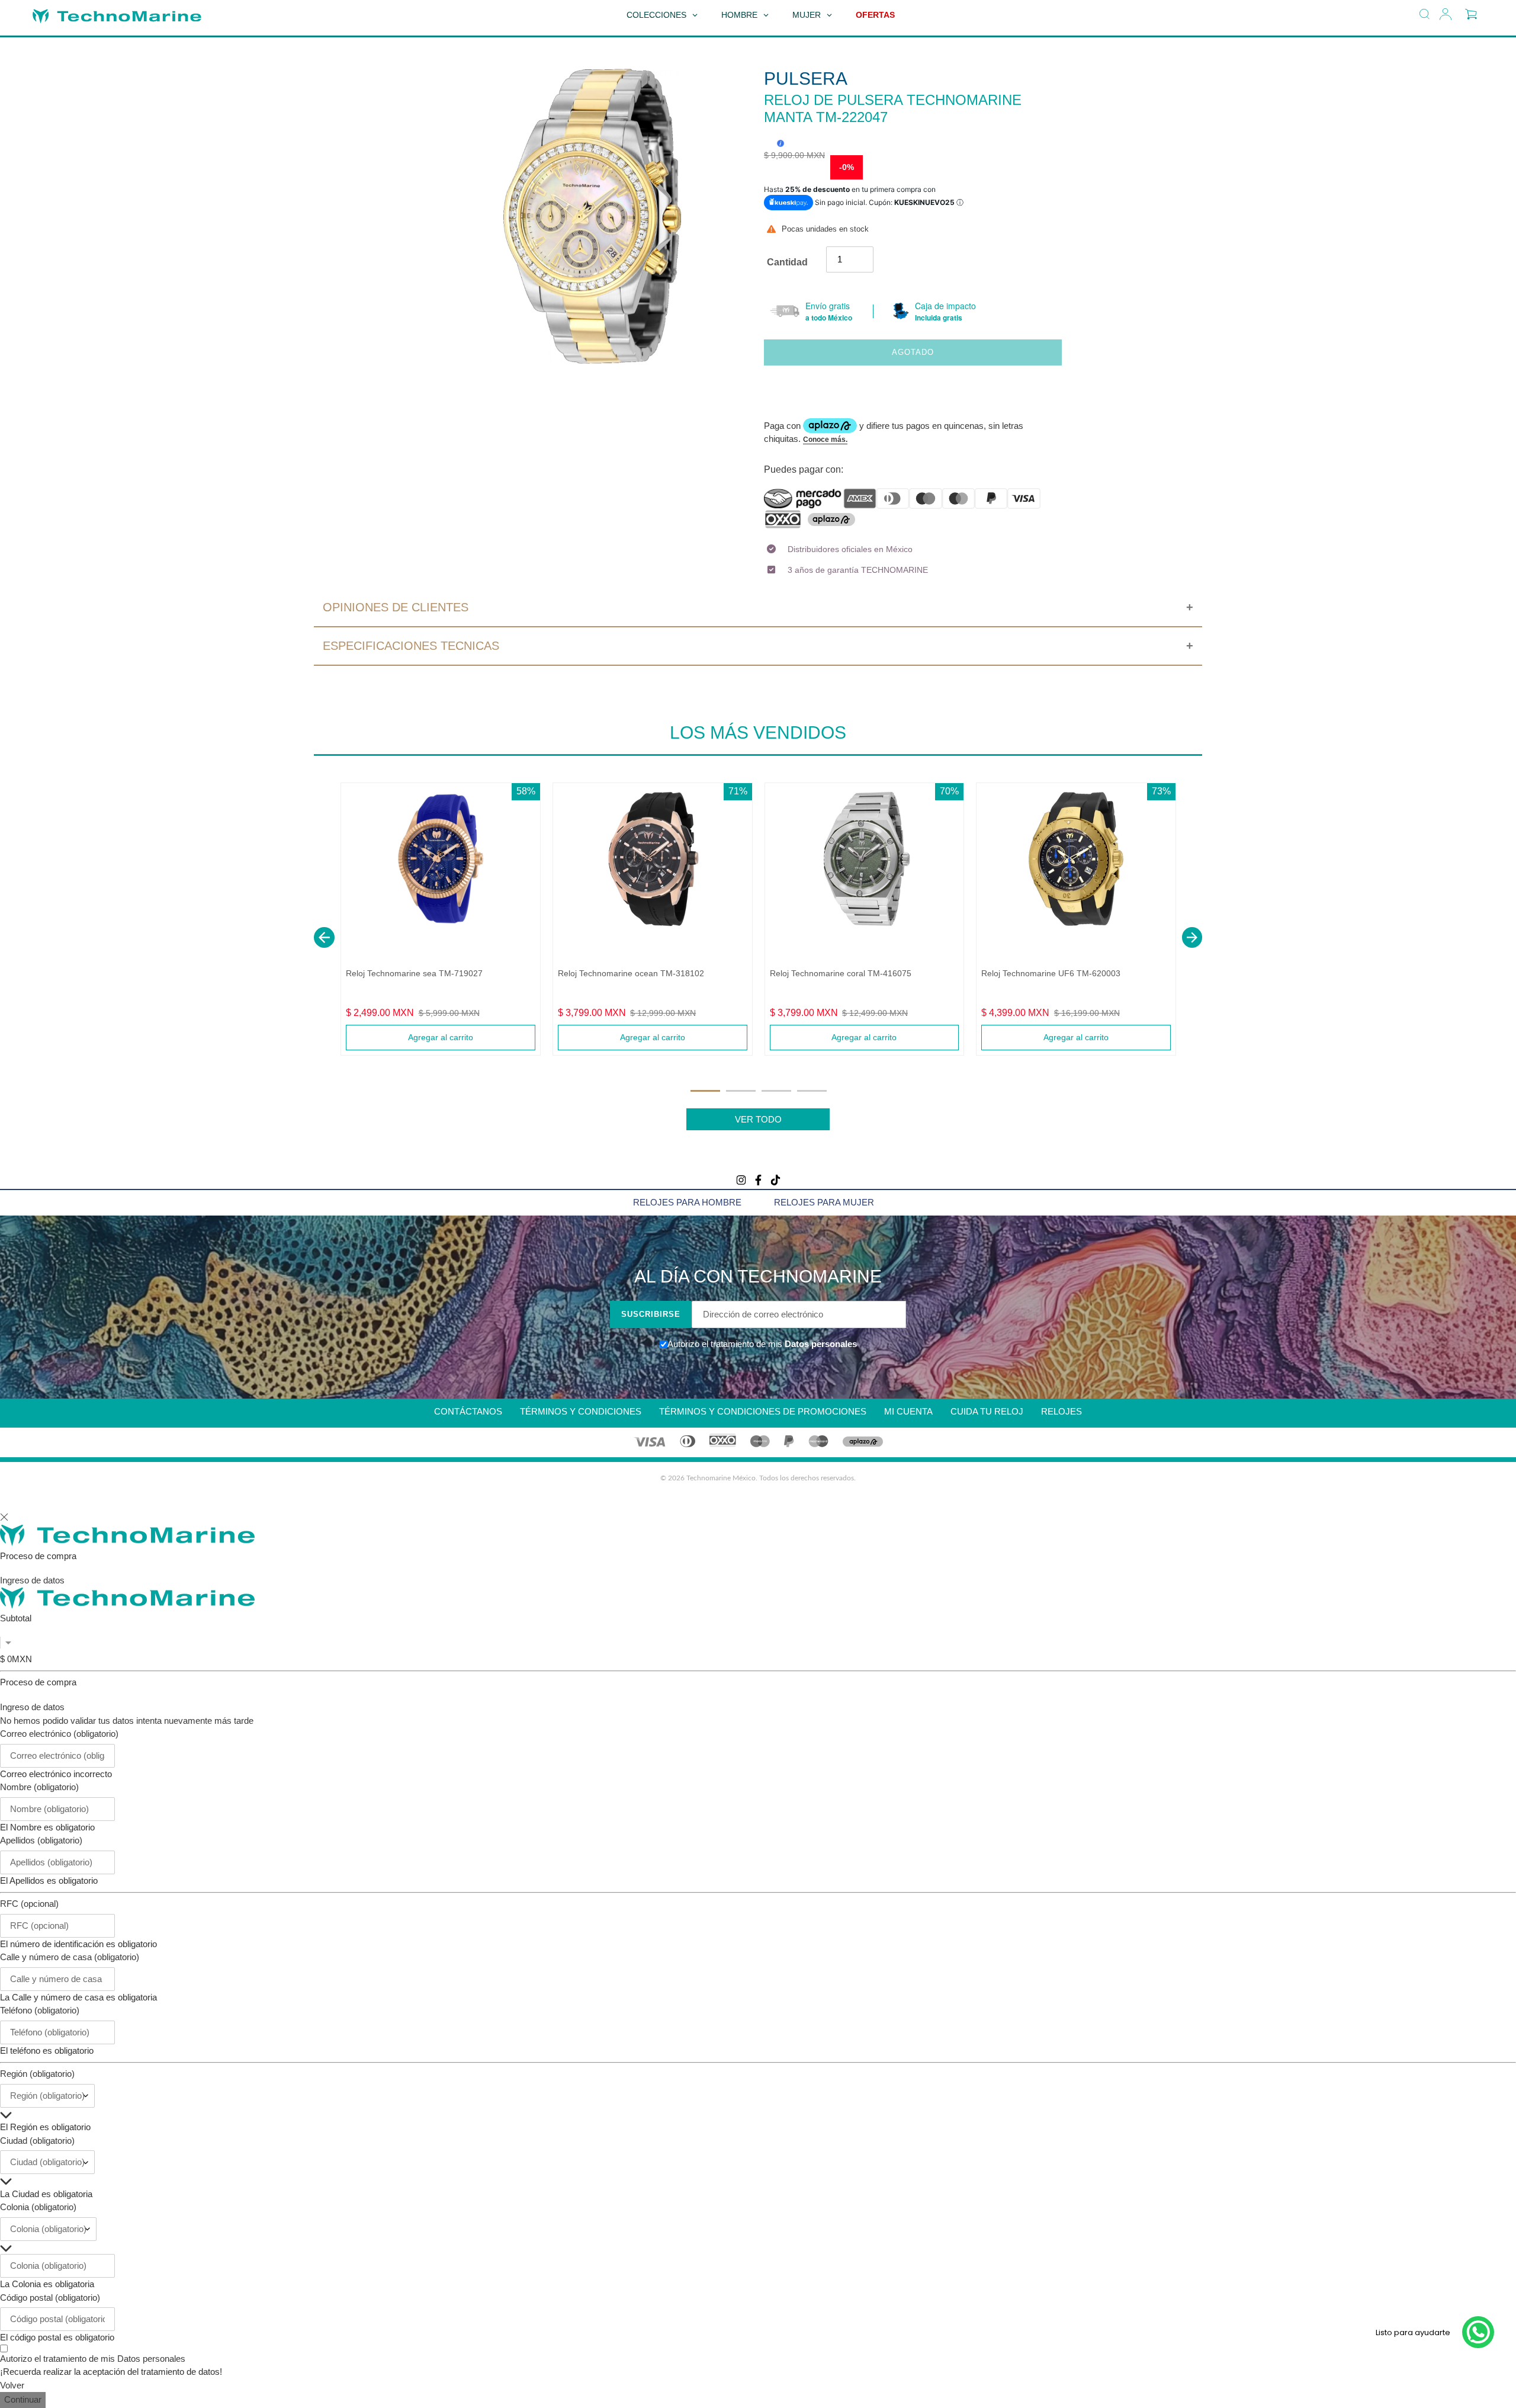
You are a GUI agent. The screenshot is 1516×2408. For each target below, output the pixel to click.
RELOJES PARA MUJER (824, 1202)
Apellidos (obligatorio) (41, 1840)
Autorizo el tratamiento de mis (93, 2359)
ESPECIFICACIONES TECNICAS (411, 646)
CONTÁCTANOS (468, 1411)
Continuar (23, 2399)
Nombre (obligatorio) (39, 1787)
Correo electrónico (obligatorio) (59, 1734)
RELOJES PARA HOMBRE (687, 1202)
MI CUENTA (908, 1411)
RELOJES (1061, 1411)
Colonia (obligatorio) (38, 2207)
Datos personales (820, 1344)
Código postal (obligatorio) (50, 2298)
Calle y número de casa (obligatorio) (70, 1957)
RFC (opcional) (29, 1904)
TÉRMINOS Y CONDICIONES (581, 1411)
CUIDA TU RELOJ (987, 1411)
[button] (324, 937)
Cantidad (787, 262)
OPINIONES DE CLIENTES (396, 607)
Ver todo (758, 1119)
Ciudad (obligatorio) (37, 2141)
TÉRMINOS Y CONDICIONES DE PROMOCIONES (763, 1411)
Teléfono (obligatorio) (40, 2010)
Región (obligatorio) (37, 2074)
